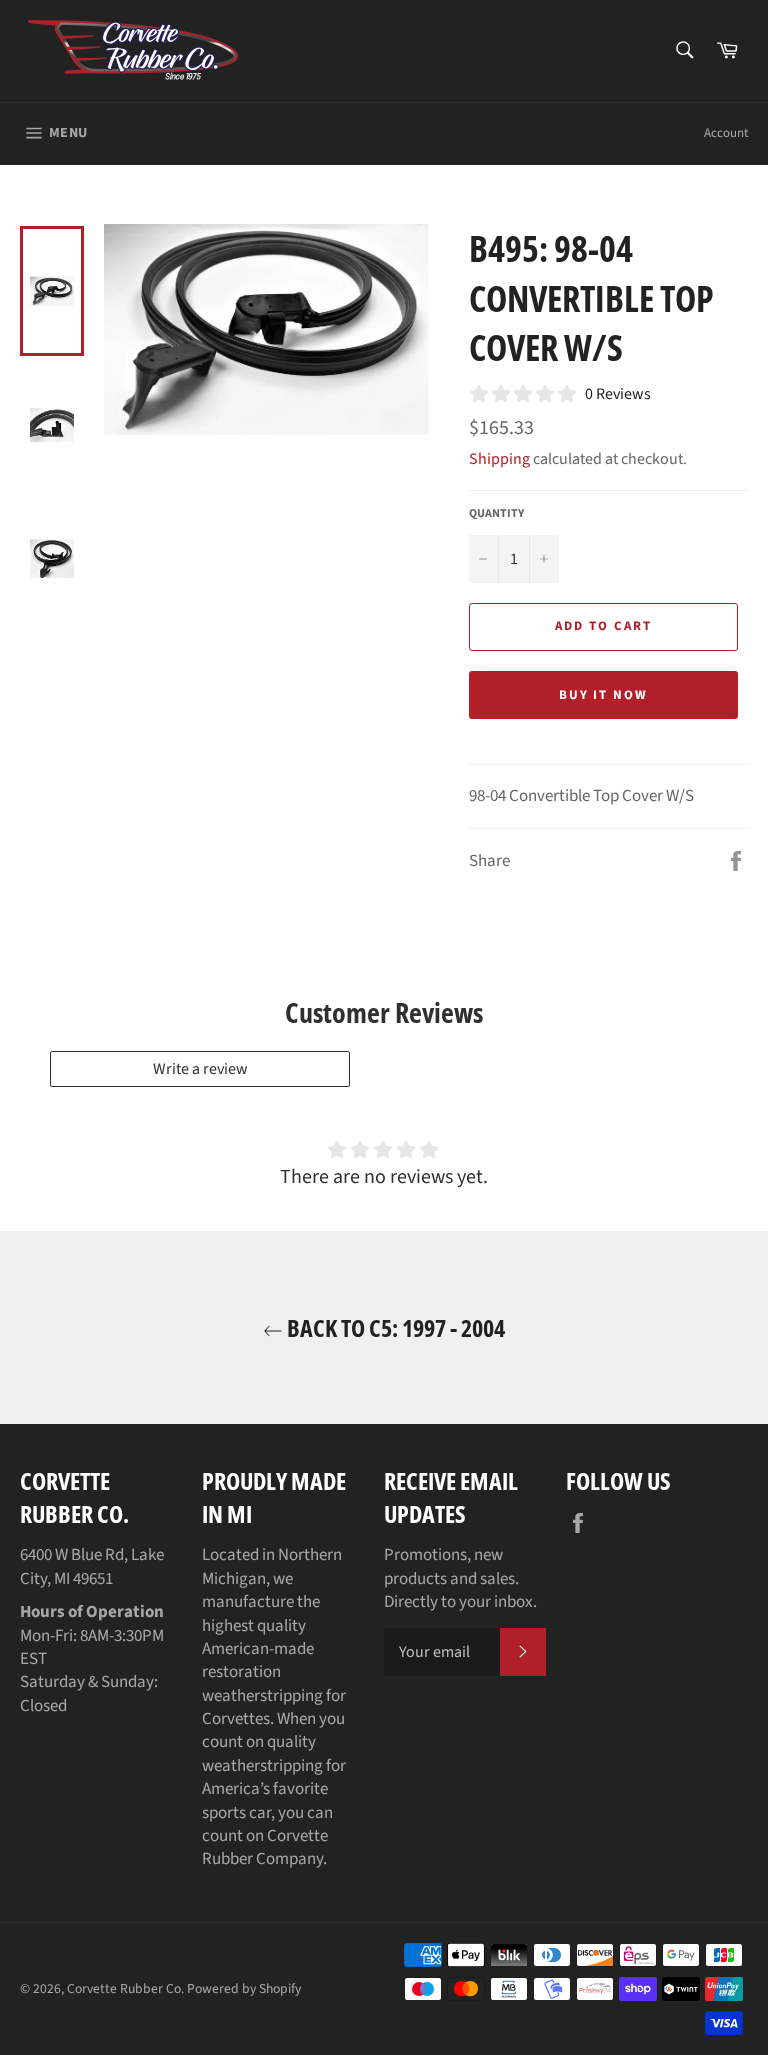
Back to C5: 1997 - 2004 (394, 1327)
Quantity (496, 514)
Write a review (200, 1069)
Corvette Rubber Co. (125, 1988)
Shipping (499, 459)
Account (726, 133)
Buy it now (604, 695)
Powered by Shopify (244, 1988)
